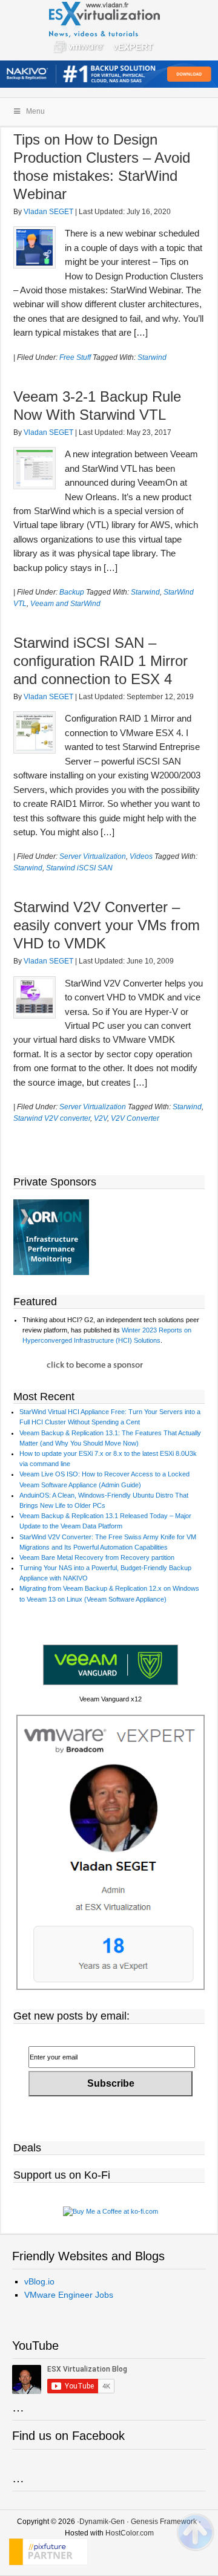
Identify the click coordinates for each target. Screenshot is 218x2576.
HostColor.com (130, 2533)
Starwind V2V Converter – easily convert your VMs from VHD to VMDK (107, 925)
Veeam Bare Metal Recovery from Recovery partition (97, 1557)
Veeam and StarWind (65, 604)
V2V (101, 1118)
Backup (72, 592)
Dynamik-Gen (102, 2522)
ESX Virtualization (109, 30)
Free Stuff (75, 357)
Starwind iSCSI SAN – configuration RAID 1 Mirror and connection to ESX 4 (101, 661)
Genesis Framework (164, 2522)
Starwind (152, 357)
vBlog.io (39, 2281)
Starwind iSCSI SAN (79, 868)
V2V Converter (135, 1118)
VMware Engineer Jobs (69, 2295)
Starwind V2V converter (52, 1118)
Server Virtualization (93, 856)
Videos (141, 856)
